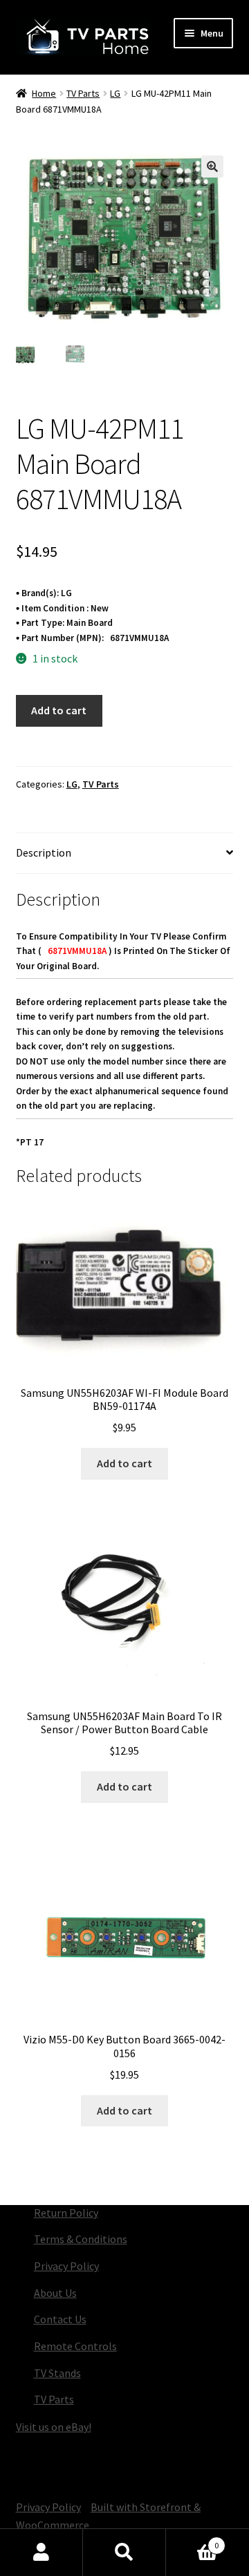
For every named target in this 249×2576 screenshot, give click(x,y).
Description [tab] (44, 852)
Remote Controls (75, 2346)
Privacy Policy (66, 2266)
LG (115, 93)
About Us (55, 2293)
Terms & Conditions (81, 2239)
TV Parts (83, 93)
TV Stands (57, 2373)
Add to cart (59, 710)
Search (124, 2553)
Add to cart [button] (124, 1463)
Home (44, 93)
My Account (41, 2553)
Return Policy (66, 2213)
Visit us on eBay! (54, 2427)
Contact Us (60, 2319)
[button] (212, 166)
